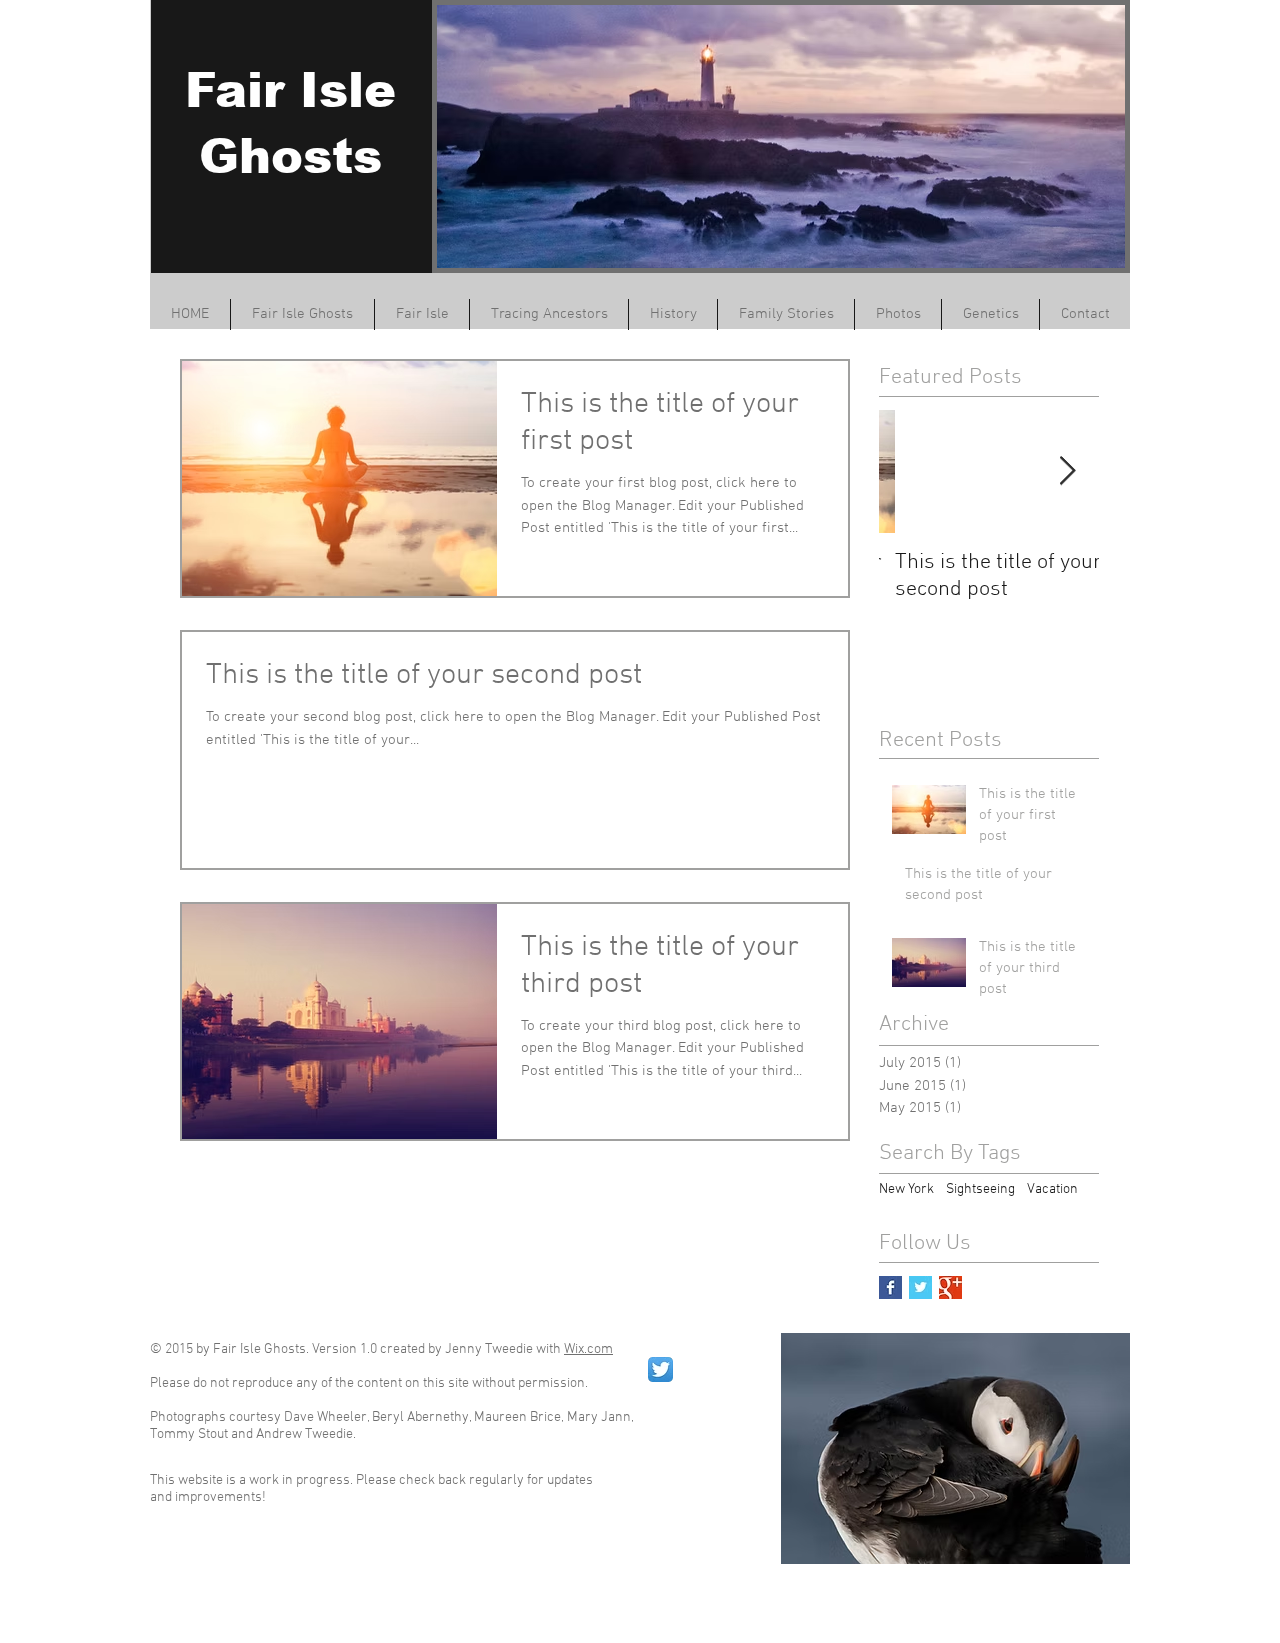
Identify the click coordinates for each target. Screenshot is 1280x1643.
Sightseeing (980, 1189)
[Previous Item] (911, 471)
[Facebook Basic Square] (890, 1287)
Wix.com (588, 1349)
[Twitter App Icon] (660, 1369)
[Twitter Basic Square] (920, 1287)
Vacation (1052, 1189)
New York (906, 1189)
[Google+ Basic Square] (950, 1287)
